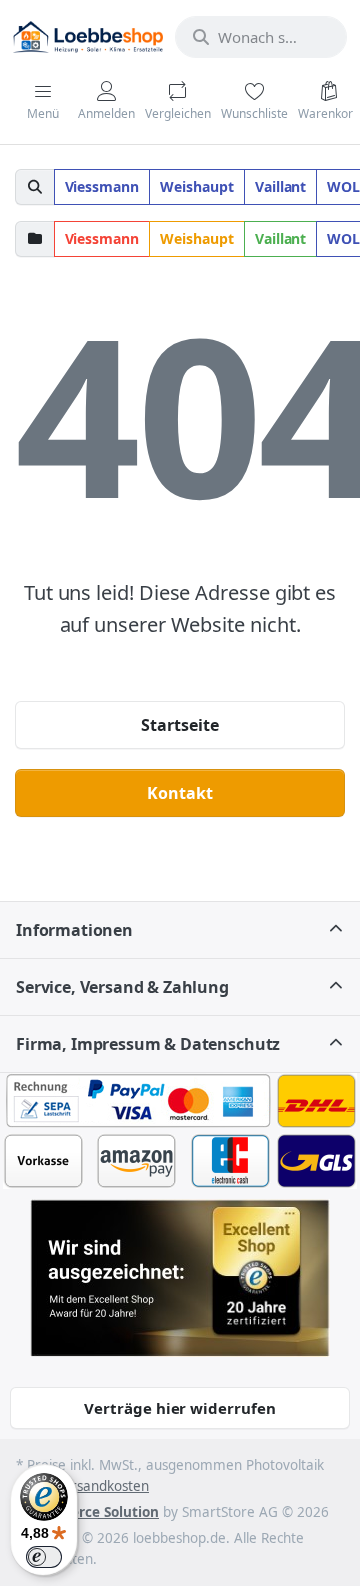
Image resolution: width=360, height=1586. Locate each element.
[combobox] (261, 37)
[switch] (44, 1557)
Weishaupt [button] (197, 186)
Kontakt (180, 793)
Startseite (180, 725)
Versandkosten (102, 1486)
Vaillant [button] (281, 186)
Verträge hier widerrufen (180, 1408)
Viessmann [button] (102, 186)
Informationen (74, 930)
